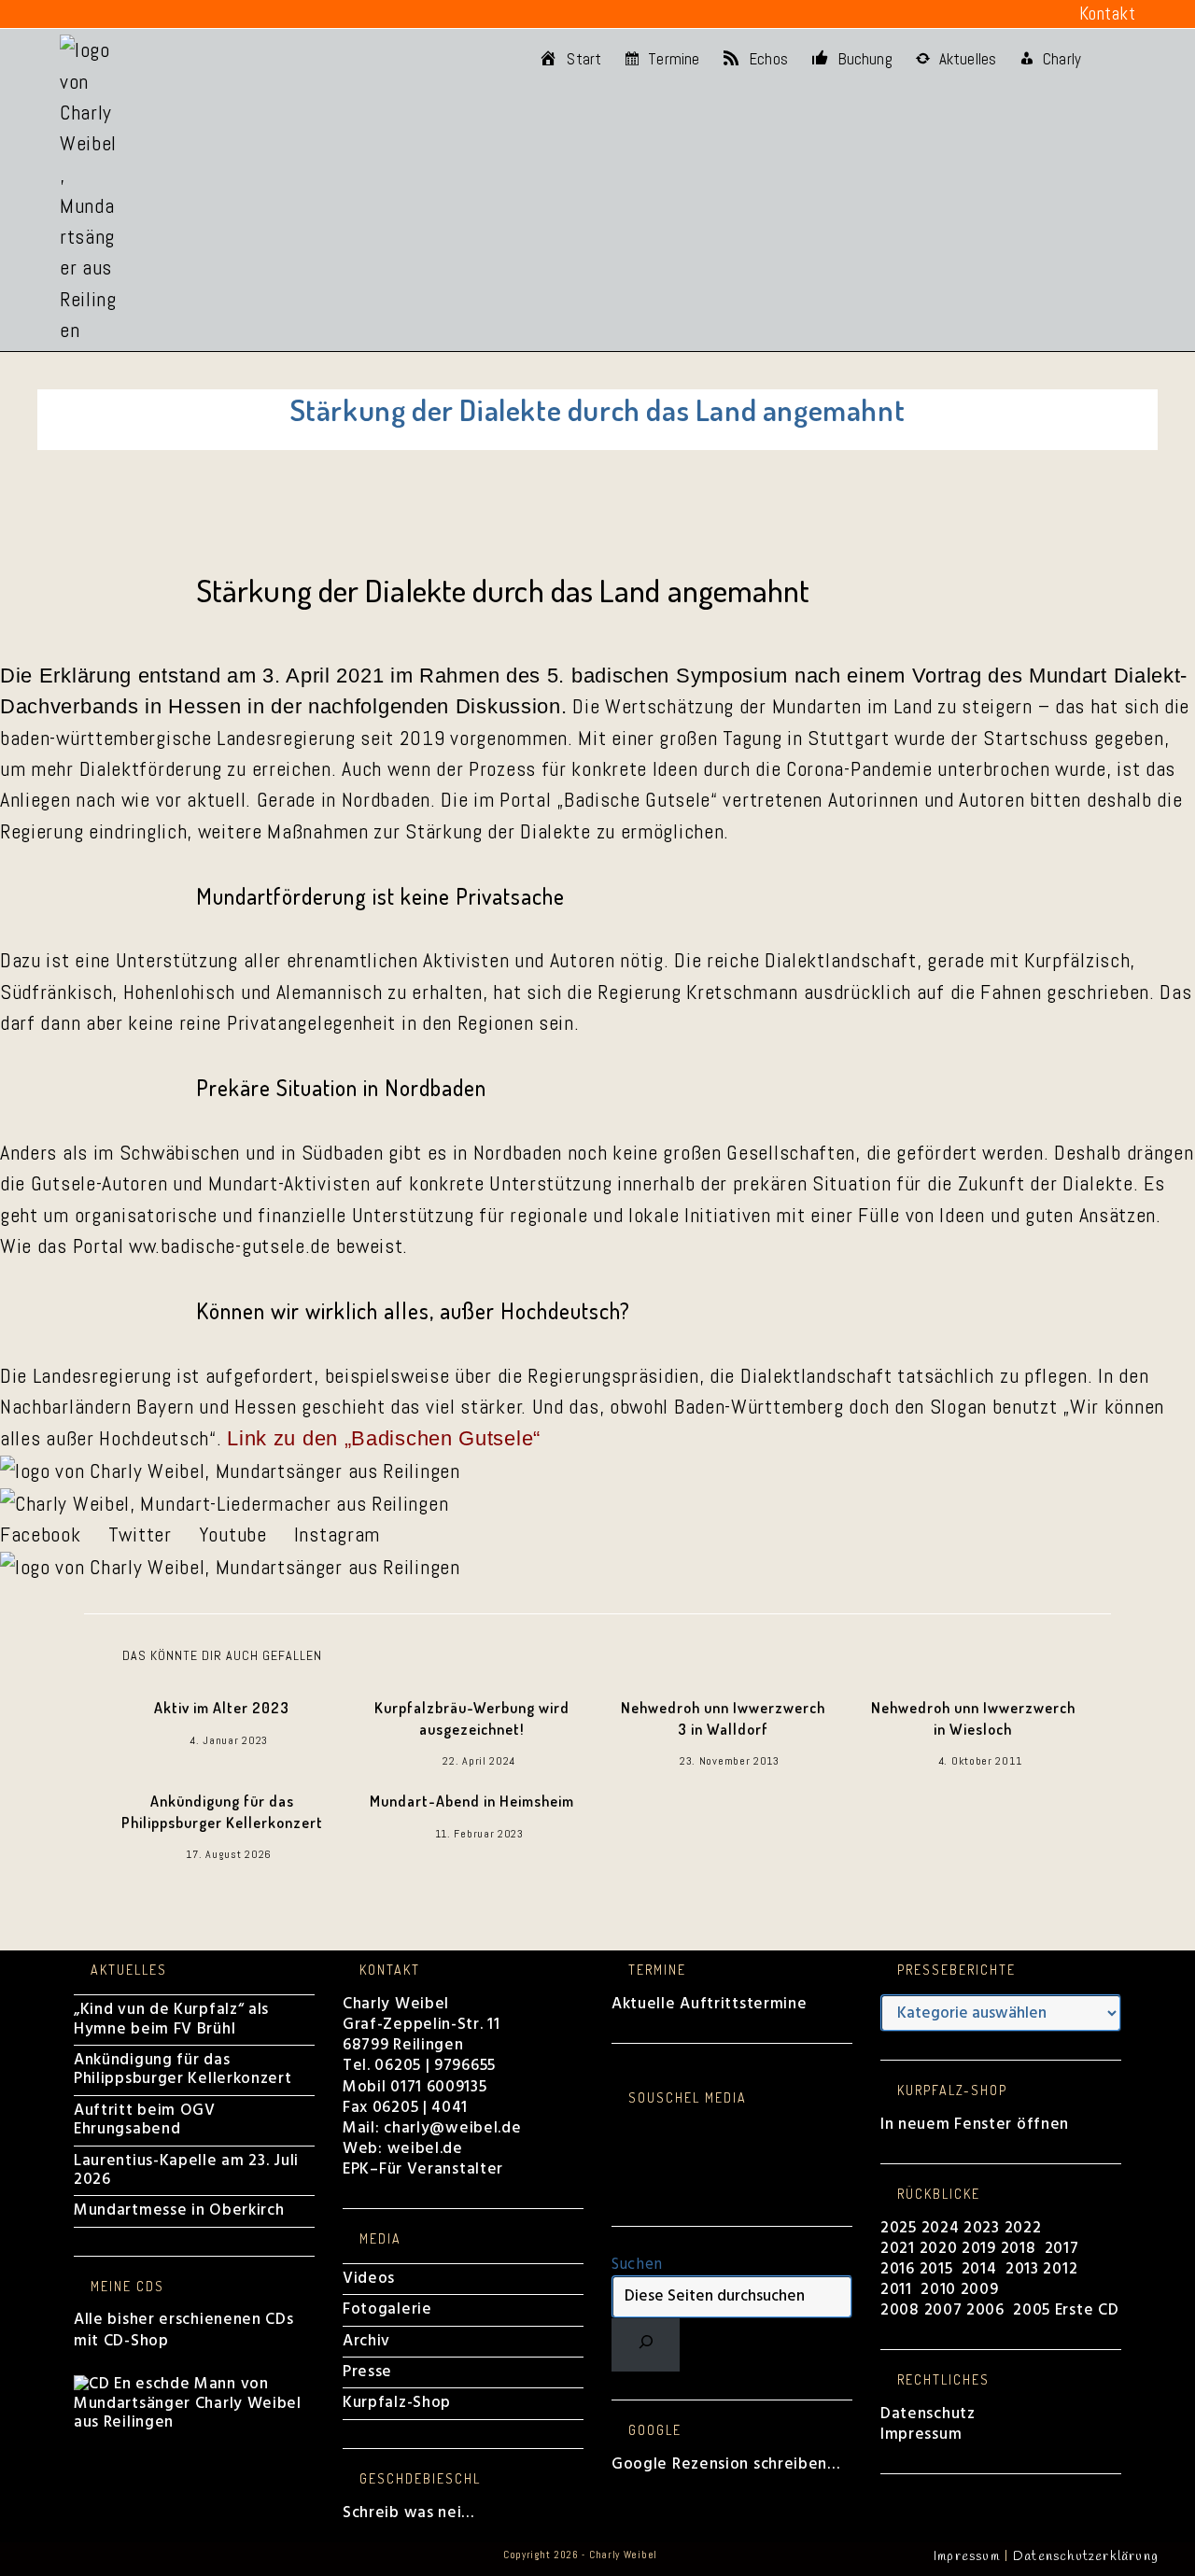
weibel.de (423, 2149)
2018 (1019, 2249)
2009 (980, 2290)
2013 (1022, 2269)
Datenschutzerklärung (1086, 2557)
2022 (1023, 2228)
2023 (982, 2228)
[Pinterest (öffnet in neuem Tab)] (96, 14)
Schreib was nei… (408, 2513)
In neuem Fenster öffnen (975, 2125)
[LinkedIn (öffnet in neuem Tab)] (151, 14)
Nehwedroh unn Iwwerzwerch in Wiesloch (973, 1718)
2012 (1060, 2269)
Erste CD (1087, 2310)
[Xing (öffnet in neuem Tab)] (207, 14)
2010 (938, 2290)
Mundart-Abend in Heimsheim (472, 1801)
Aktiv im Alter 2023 (222, 1708)
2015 (936, 2269)
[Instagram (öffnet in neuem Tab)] (123, 14)
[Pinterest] (618, 2168)
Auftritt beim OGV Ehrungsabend (145, 2120)
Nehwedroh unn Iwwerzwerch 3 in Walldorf (723, 1718)
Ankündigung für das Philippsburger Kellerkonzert (222, 1811)
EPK (356, 2169)
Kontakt (1108, 14)
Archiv (366, 2341)
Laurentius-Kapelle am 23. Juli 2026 (186, 2170)
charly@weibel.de (452, 2128)
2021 (900, 2249)
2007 (943, 2310)
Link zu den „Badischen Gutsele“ (384, 1438)
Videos (369, 2279)
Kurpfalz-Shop (397, 2403)
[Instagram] (618, 2150)
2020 (939, 2249)
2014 (982, 2269)
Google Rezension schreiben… (726, 2464)
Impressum (921, 2435)
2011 (896, 2290)
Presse (367, 2372)
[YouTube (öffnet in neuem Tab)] (179, 14)
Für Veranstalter (441, 2169)
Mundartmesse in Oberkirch (179, 2210)
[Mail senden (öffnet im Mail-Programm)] (234, 14)
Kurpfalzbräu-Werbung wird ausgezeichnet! (472, 1718)
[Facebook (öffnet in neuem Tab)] (71, 14)
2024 (941, 2228)
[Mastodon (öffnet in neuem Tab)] (262, 14)
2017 (1062, 2249)
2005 (1032, 2310)
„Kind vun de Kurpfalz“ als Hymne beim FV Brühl (171, 2019)
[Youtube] (618, 2188)
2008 (902, 2310)
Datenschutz (928, 2414)
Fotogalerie (387, 2309)
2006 (985, 2310)
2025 (899, 2228)
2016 (898, 2269)
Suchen (637, 2265)
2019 (979, 2249)
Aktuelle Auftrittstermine (710, 2004)
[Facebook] (618, 2131)
